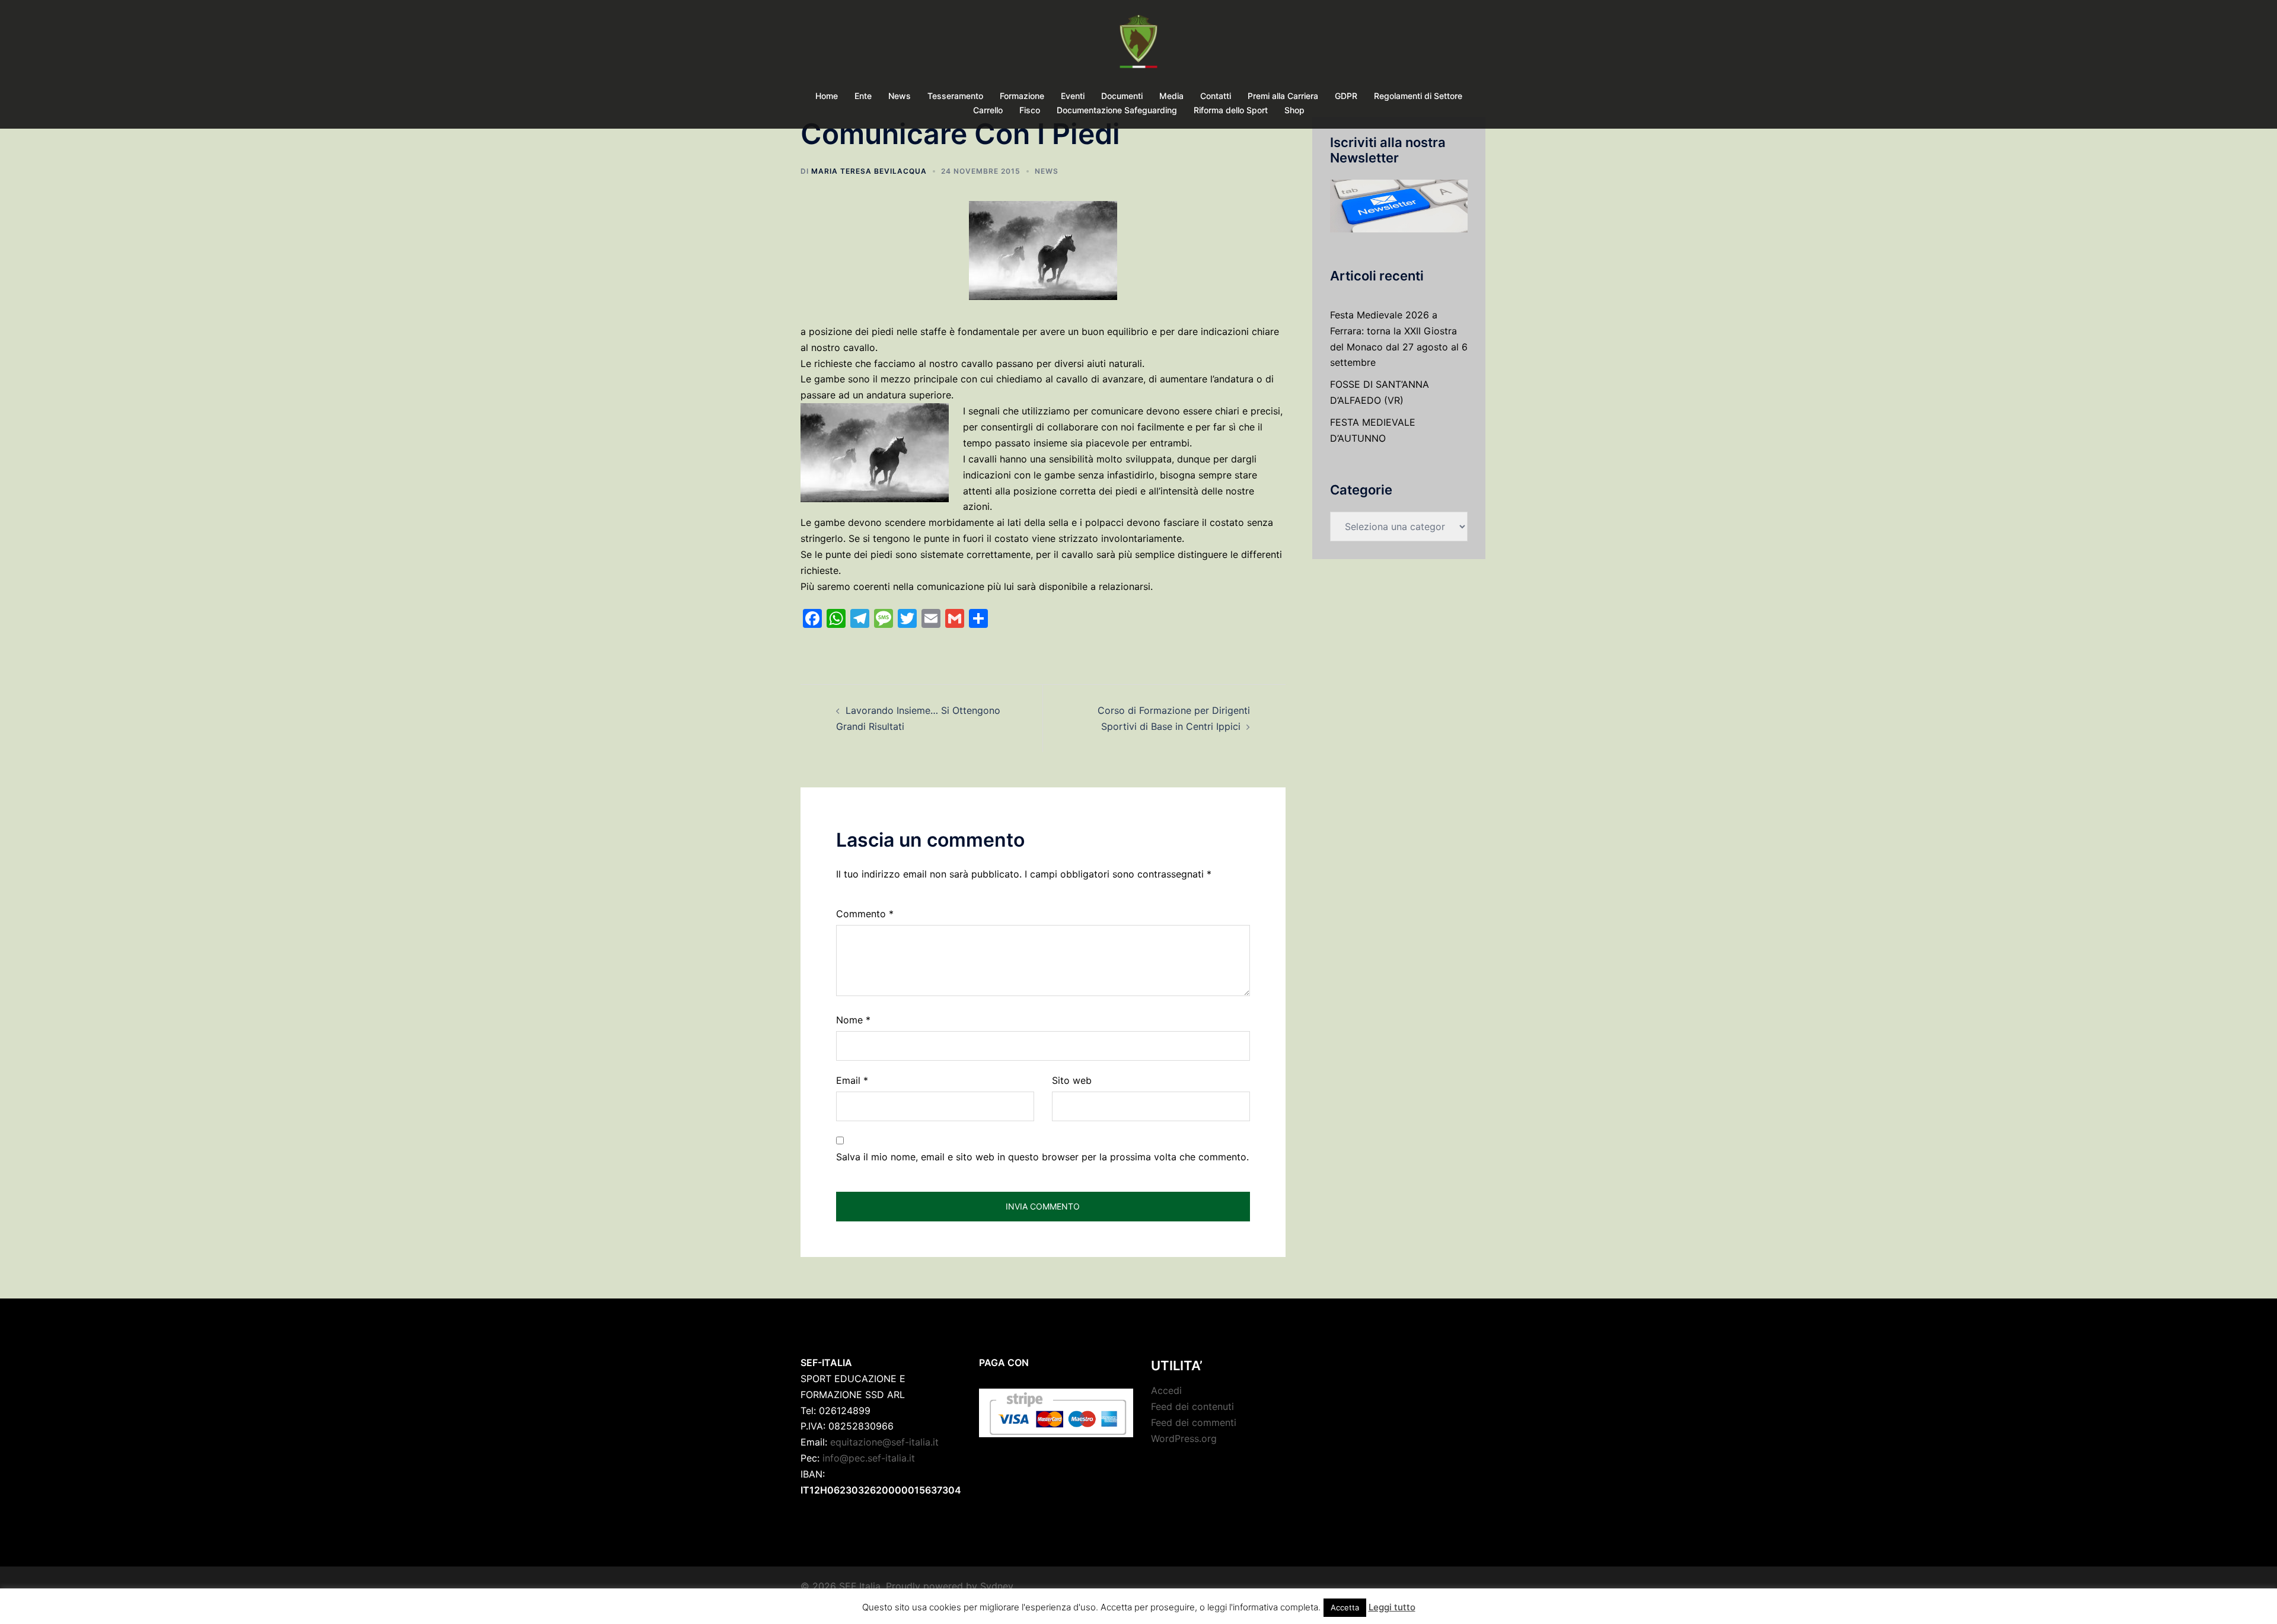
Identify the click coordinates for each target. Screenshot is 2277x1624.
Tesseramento (955, 96)
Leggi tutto (1392, 1607)
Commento (865, 914)
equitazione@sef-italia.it (884, 1442)
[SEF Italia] (1138, 45)
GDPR (1346, 96)
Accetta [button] (1345, 1607)
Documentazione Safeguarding (1117, 110)
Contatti (1216, 96)
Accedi (1166, 1390)
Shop (1294, 110)
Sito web (1072, 1080)
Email (852, 1080)
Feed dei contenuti (1192, 1406)
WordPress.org (1184, 1438)
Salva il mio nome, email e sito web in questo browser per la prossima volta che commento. (1042, 1157)
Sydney (997, 1586)
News (900, 96)
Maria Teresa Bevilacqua (869, 171)
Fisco (1030, 110)
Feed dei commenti (1194, 1422)
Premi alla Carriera (1283, 96)
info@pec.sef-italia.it (869, 1458)
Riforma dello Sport (1231, 110)
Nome (853, 1020)
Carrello (988, 110)
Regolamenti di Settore (1418, 96)
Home (827, 96)
